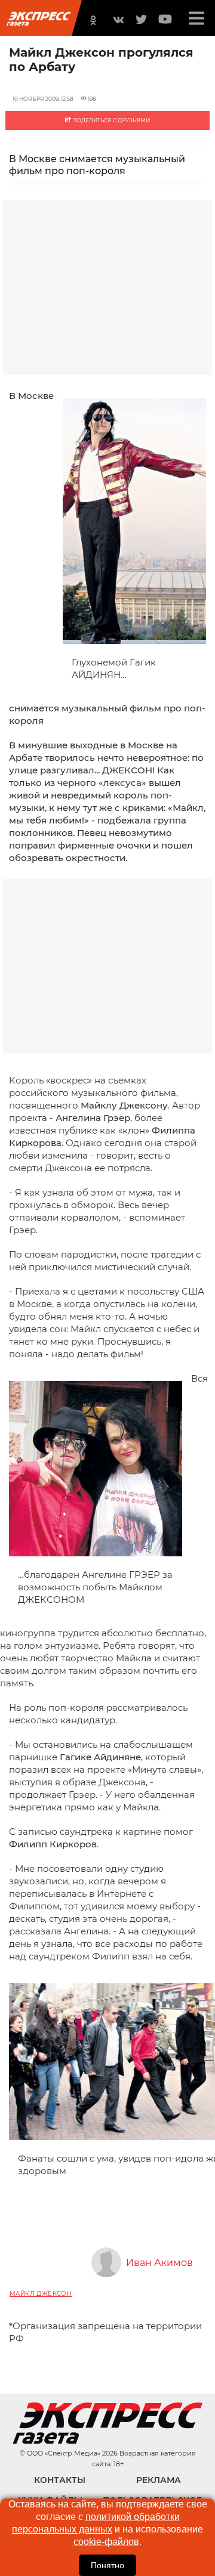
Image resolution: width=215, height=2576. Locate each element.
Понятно (107, 2565)
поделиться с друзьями (110, 120)
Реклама (159, 2480)
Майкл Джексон (41, 2294)
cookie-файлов (106, 2542)
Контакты (60, 2480)
